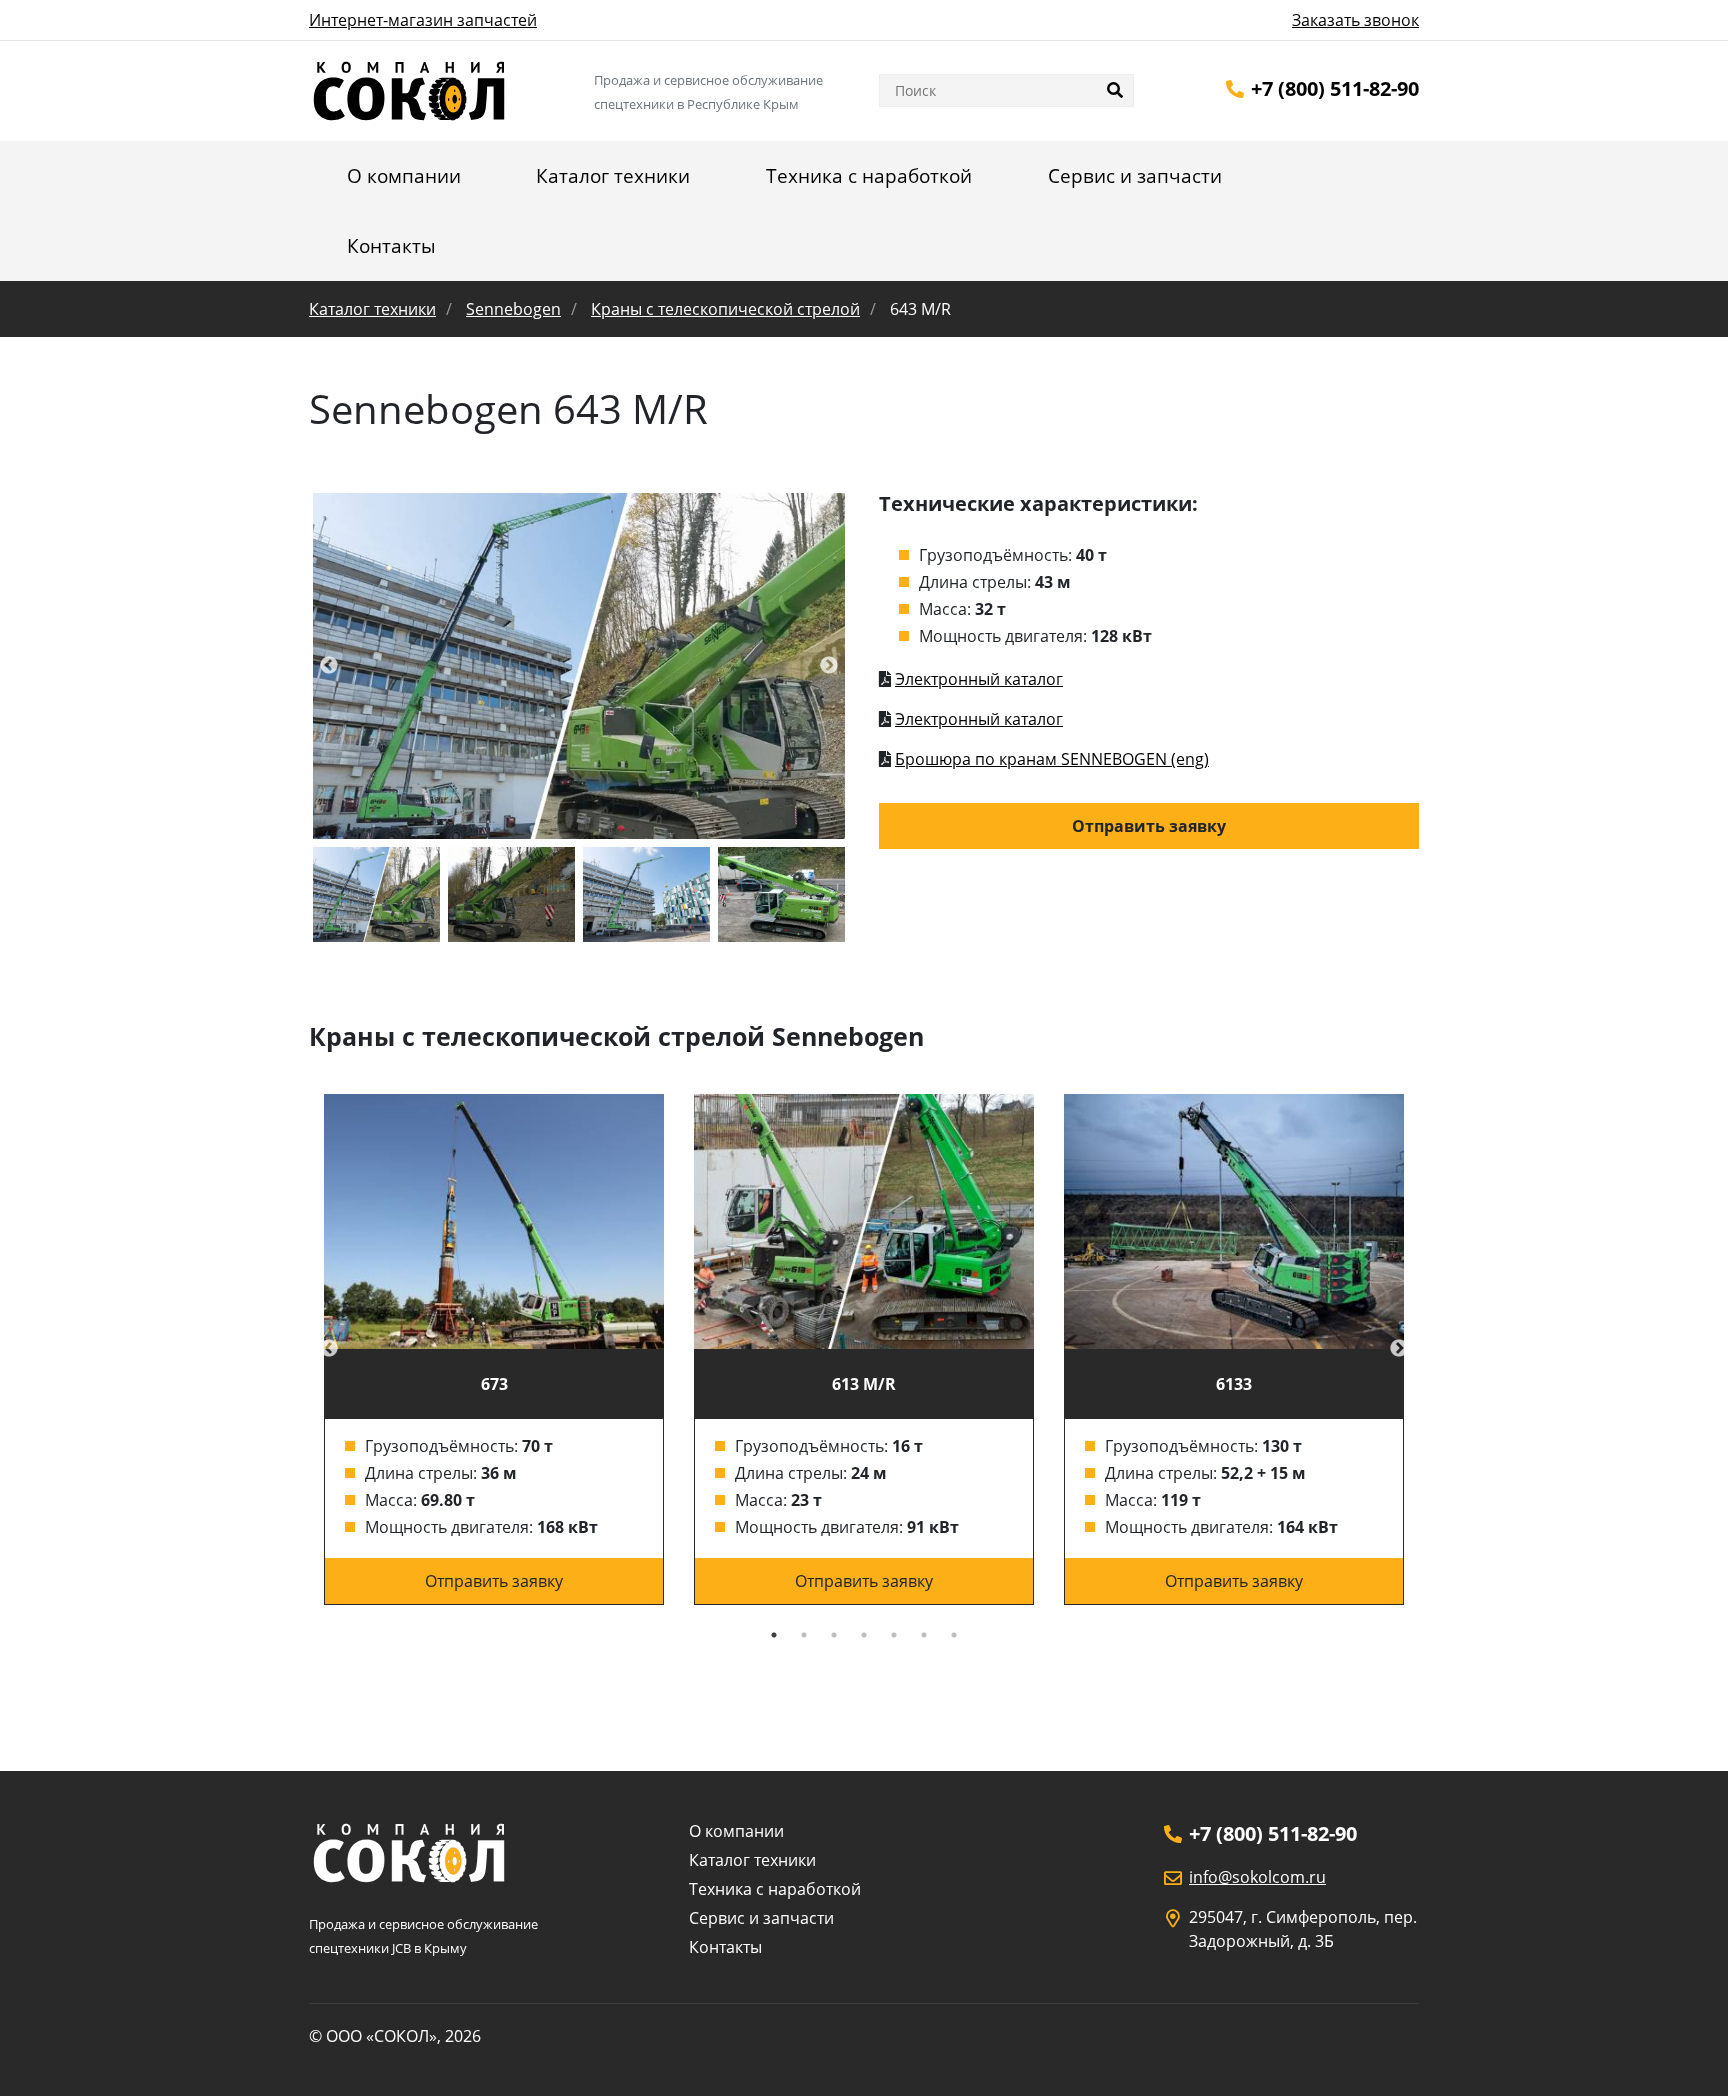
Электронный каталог (979, 679)
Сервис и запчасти (1135, 176)
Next (1399, 1349)
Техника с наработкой (869, 176)
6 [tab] (924, 1635)
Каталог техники (613, 176)
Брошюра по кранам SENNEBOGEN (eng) (1052, 759)
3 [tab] (834, 1635)
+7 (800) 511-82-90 (1335, 88)
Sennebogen (513, 309)
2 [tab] (804, 1635)
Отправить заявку (1149, 826)
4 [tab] (864, 1635)
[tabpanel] (494, 1349)
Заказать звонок (1355, 20)
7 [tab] (954, 1635)
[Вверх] (1685, 2053)
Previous (329, 1349)
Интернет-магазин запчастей (423, 20)
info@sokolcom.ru (1257, 1877)
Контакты (391, 246)
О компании (404, 176)
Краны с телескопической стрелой (725, 309)
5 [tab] (894, 1635)
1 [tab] (774, 1635)
